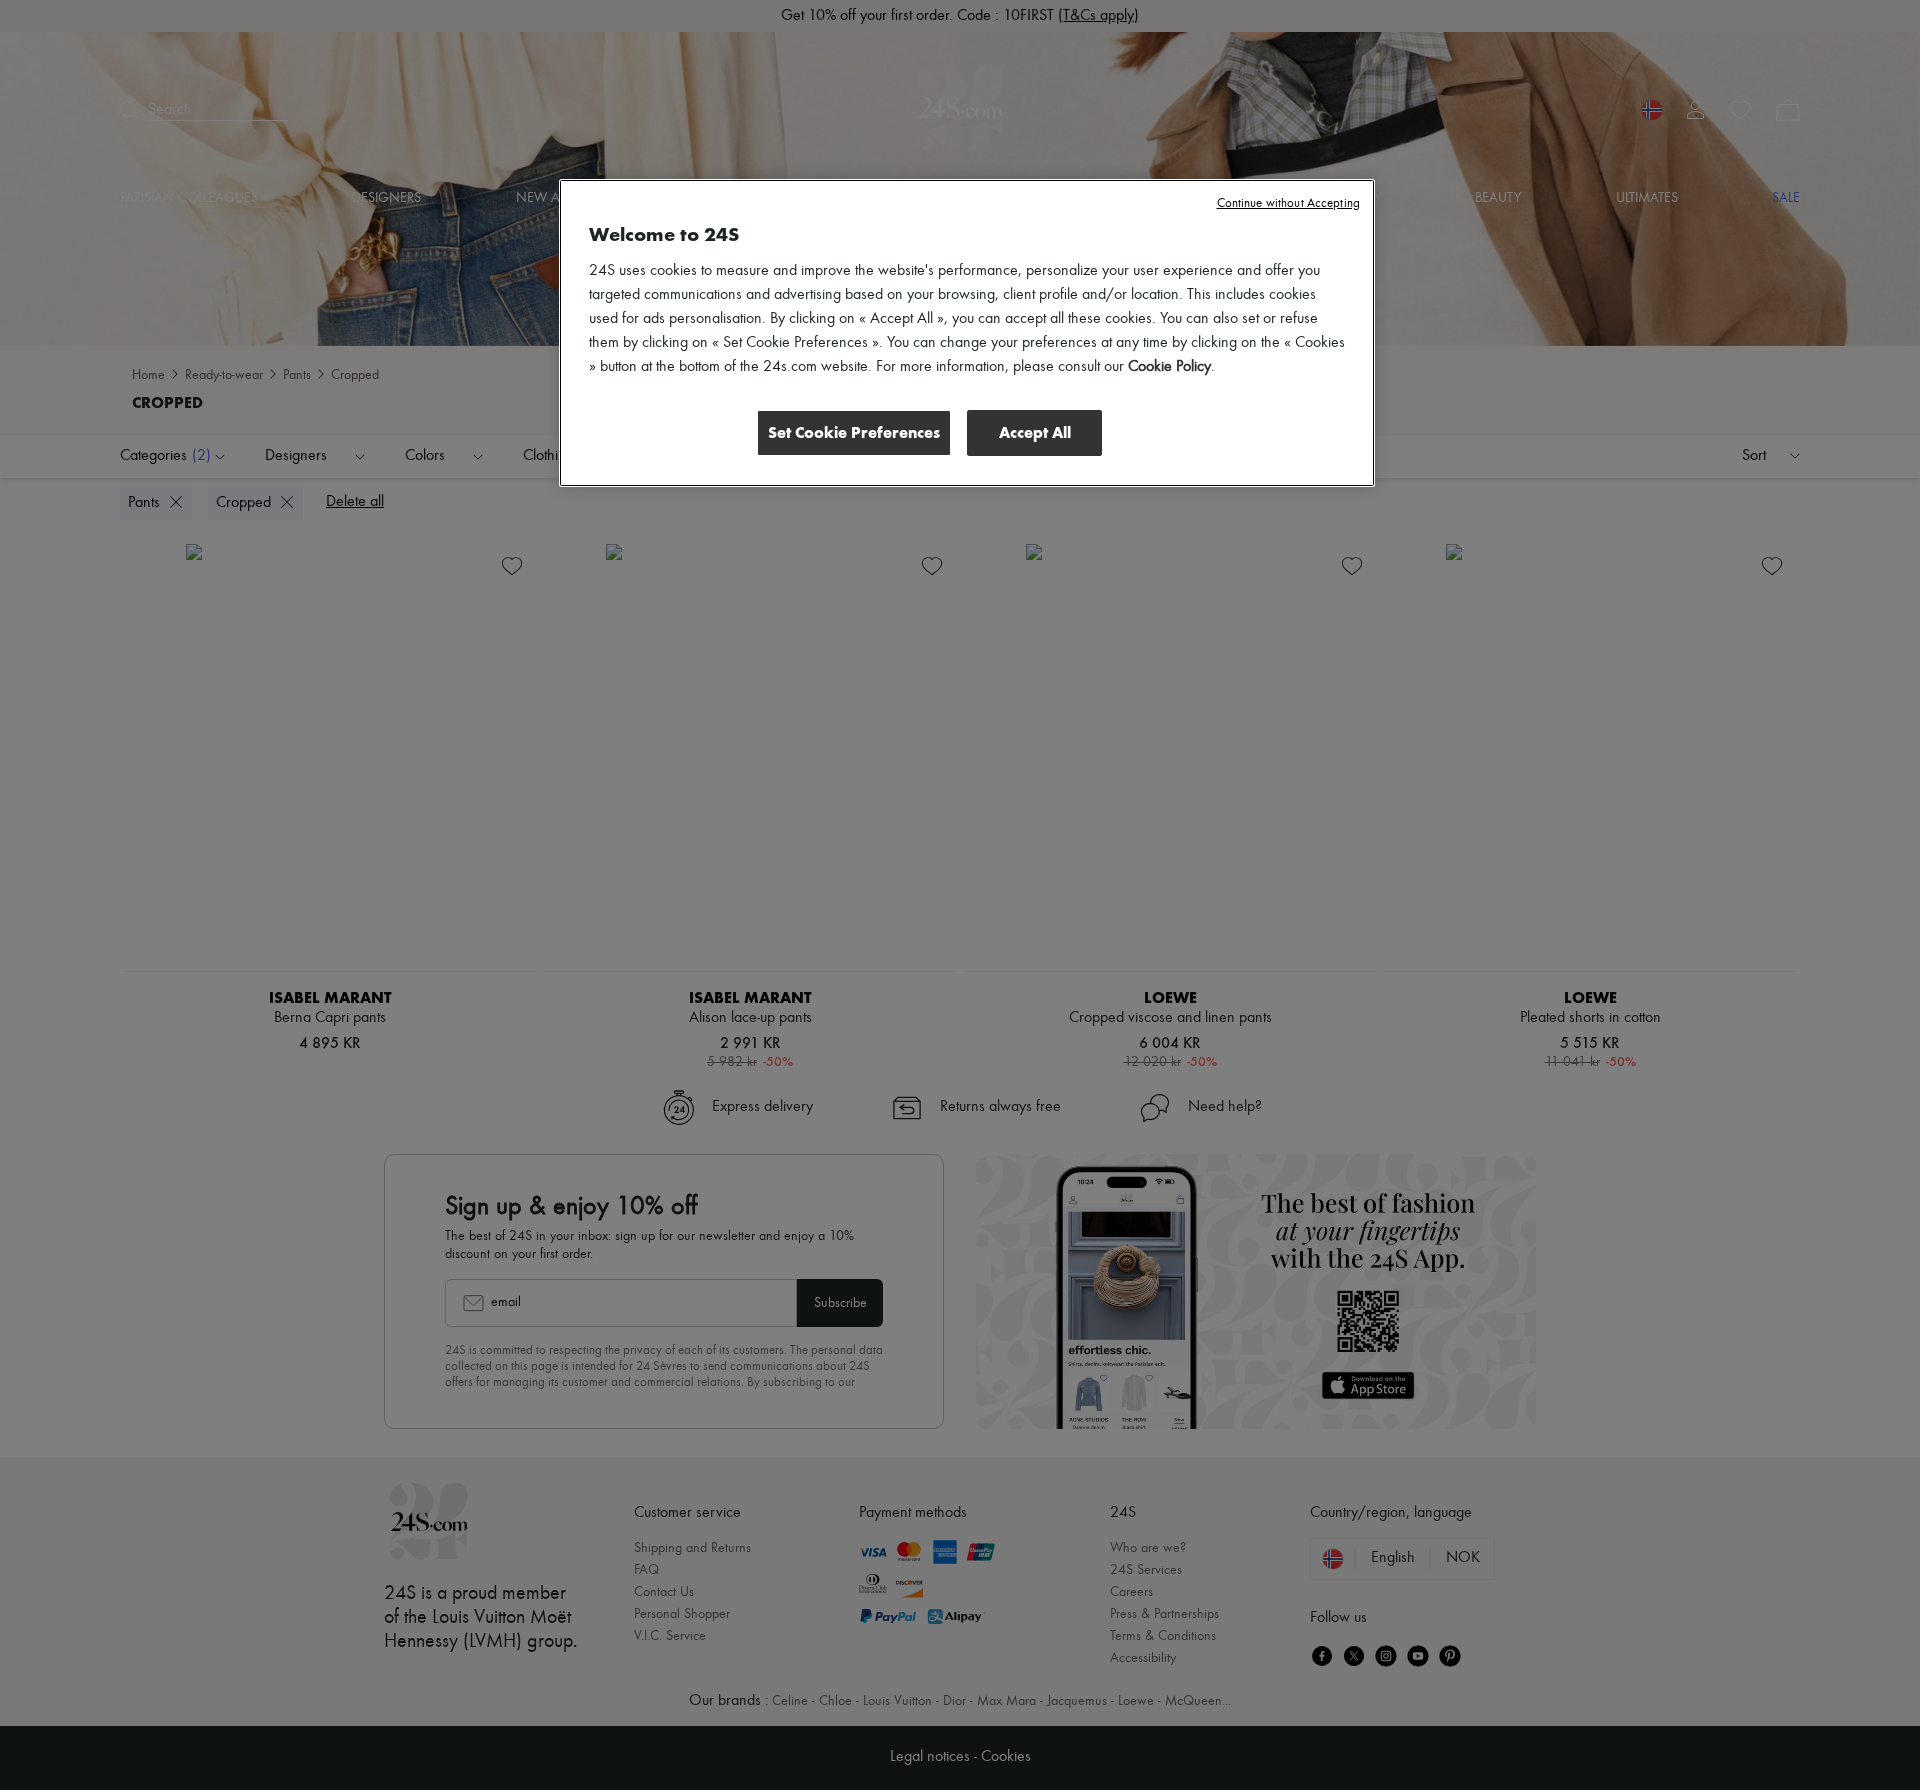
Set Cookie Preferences (854, 432)
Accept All (1035, 432)
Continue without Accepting (1288, 203)
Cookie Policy (1169, 367)
